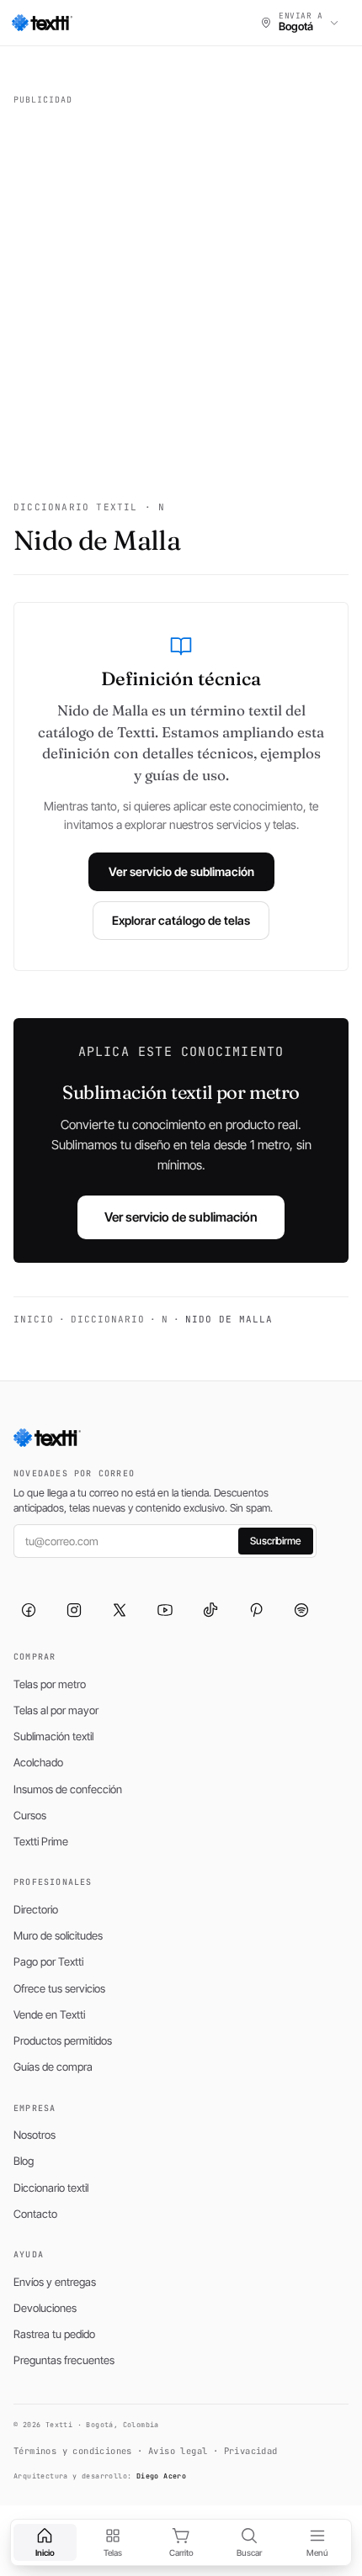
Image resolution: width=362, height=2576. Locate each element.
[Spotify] (301, 1610)
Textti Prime (41, 1841)
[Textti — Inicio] (42, 23)
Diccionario (108, 1319)
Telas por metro (50, 1684)
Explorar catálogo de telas (181, 920)
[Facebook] (29, 1610)
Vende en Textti (49, 2014)
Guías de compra (53, 2067)
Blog (24, 2161)
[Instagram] (74, 1610)
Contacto (35, 2214)
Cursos (30, 1815)
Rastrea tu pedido (54, 2334)
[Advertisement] (181, 293)
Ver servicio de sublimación (181, 871)
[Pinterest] (256, 1610)
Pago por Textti (48, 1961)
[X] (120, 1610)
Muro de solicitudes (58, 1935)
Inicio (34, 1319)
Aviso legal (178, 2451)
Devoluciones (45, 2308)
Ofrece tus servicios (59, 1988)
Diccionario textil (51, 2188)
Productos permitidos (63, 2040)
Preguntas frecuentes (64, 2360)
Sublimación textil (53, 1736)
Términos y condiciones (73, 2451)
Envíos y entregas (55, 2282)
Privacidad (251, 2451)
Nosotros (35, 2135)
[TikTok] (210, 1610)
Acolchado (38, 1762)
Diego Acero (161, 2476)
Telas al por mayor (56, 1710)
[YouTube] (165, 1610)
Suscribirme (276, 1541)
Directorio (36, 1909)
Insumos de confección (68, 1789)
